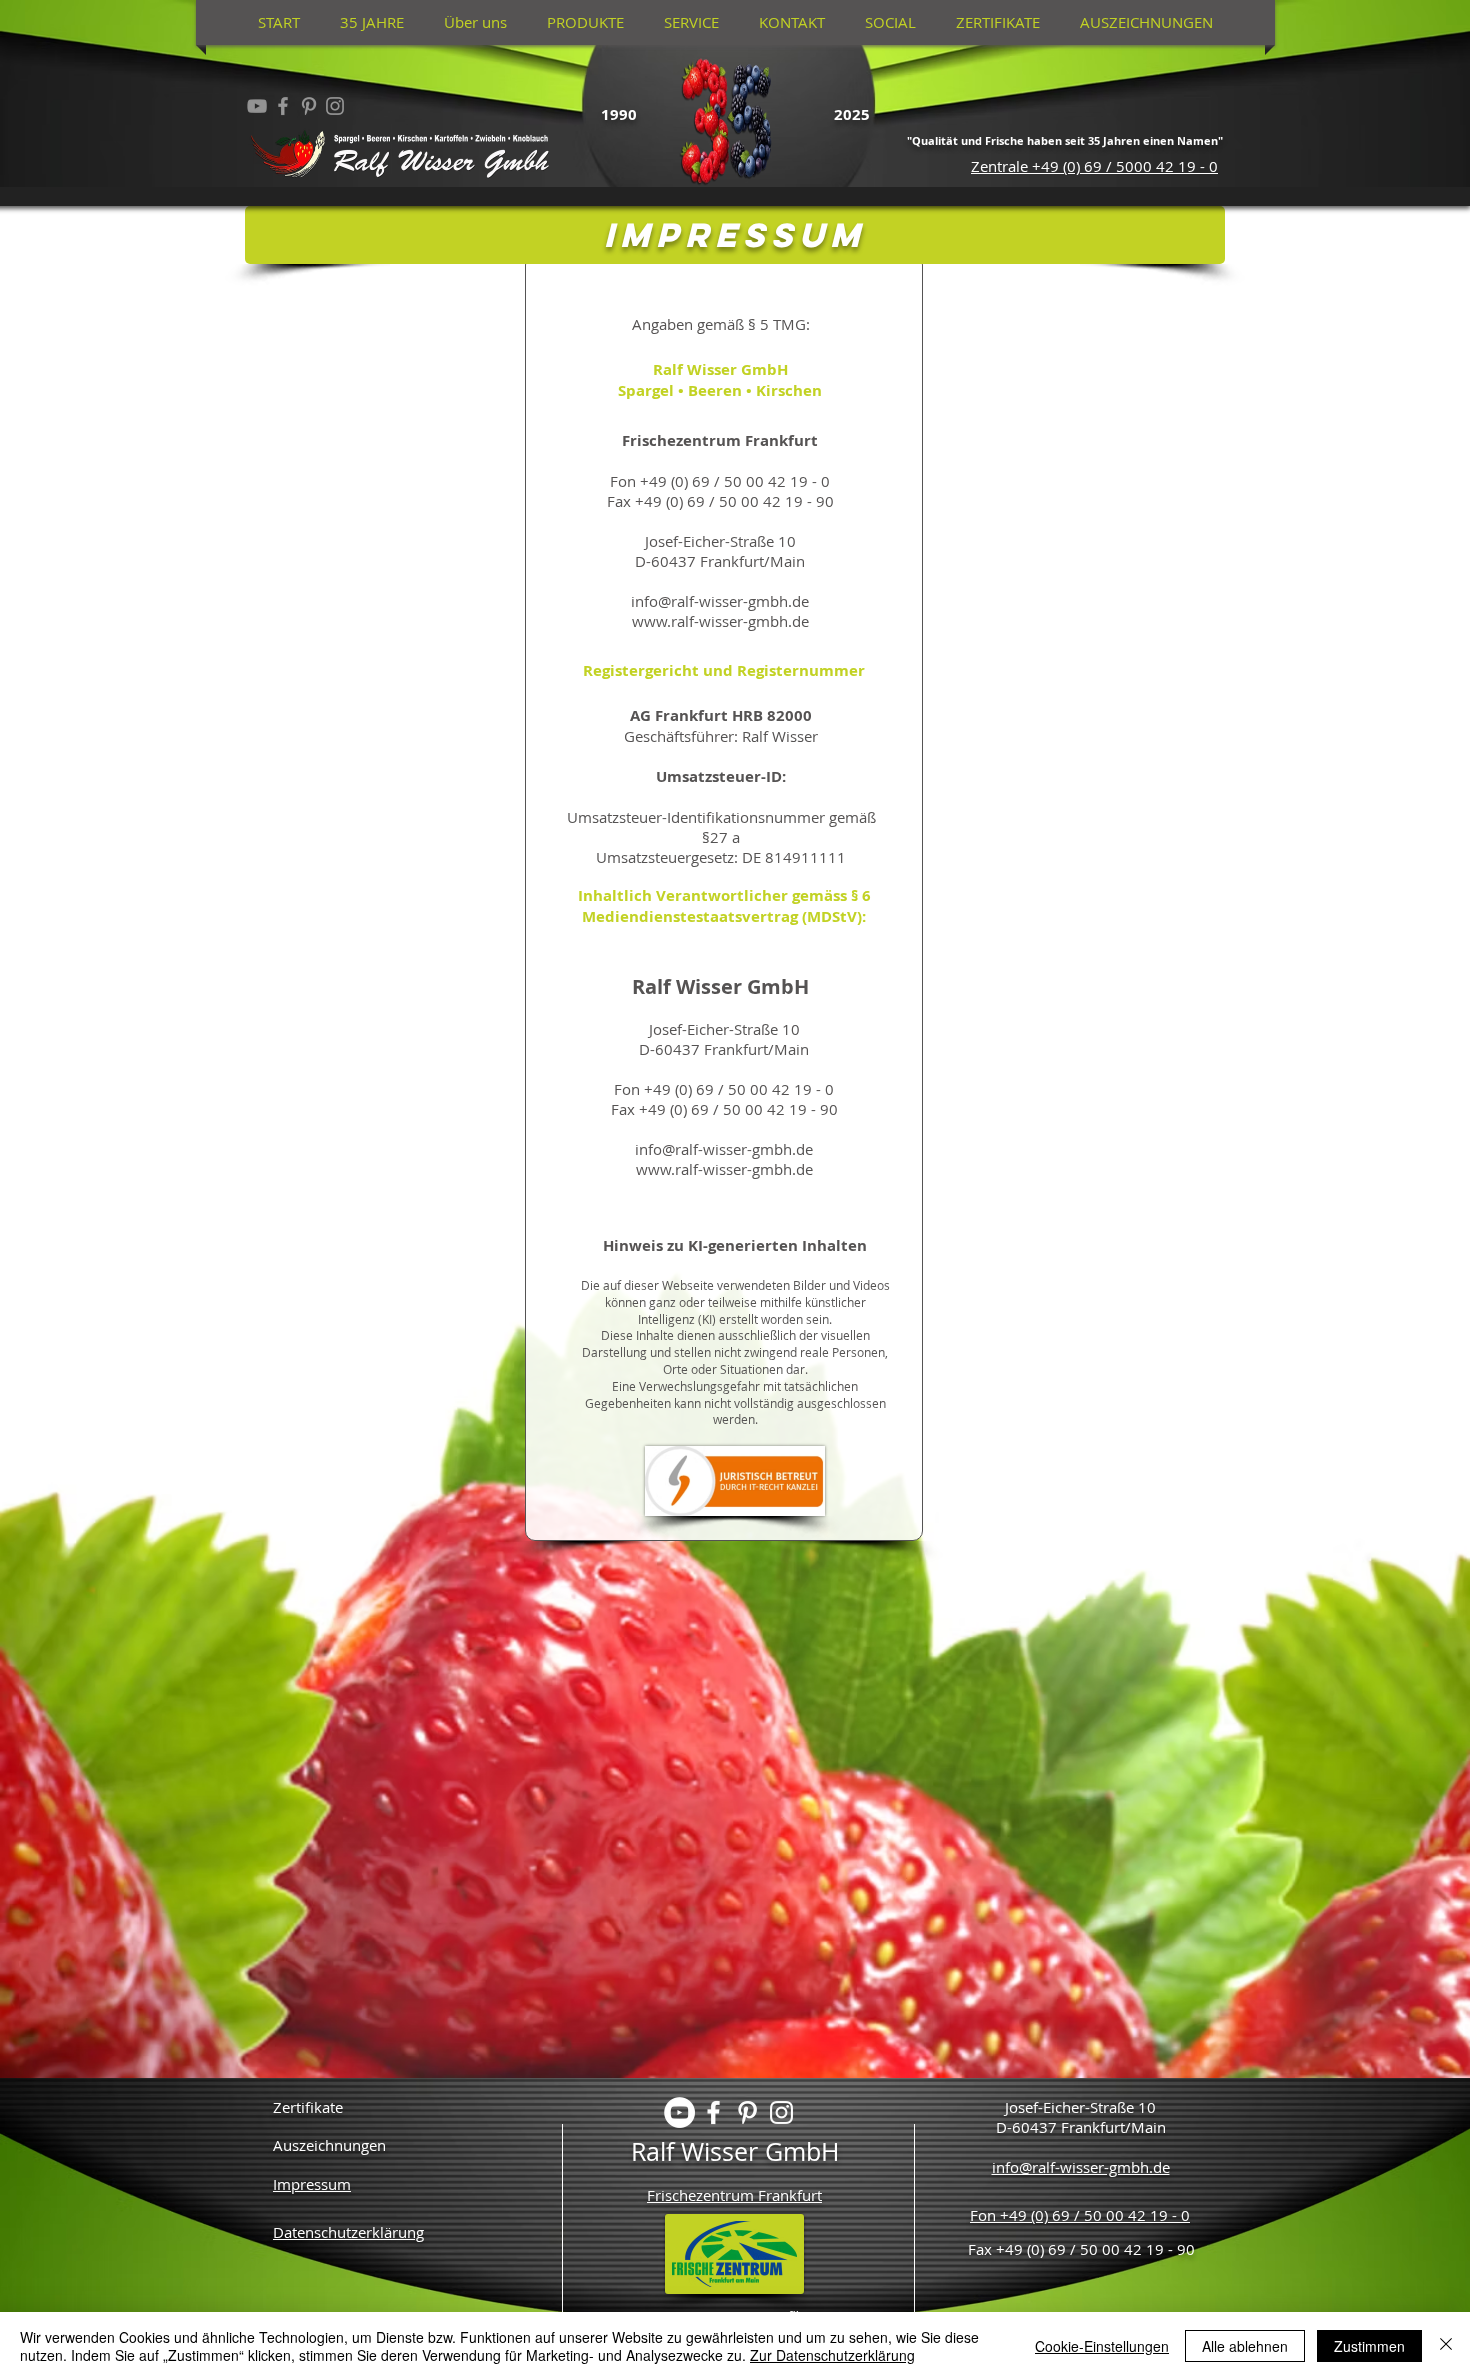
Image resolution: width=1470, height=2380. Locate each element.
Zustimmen (1369, 2346)
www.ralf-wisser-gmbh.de (724, 1169)
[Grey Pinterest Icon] (309, 106)
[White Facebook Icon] (713, 2112)
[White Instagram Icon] (781, 2112)
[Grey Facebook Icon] (283, 106)
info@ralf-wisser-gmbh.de (724, 1149)
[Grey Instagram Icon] (335, 106)
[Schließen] (1446, 2346)
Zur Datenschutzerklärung (832, 2355)
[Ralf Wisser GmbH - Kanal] (257, 106)
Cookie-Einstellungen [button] (1102, 2346)
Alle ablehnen (1245, 2346)
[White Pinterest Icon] (747, 2112)
